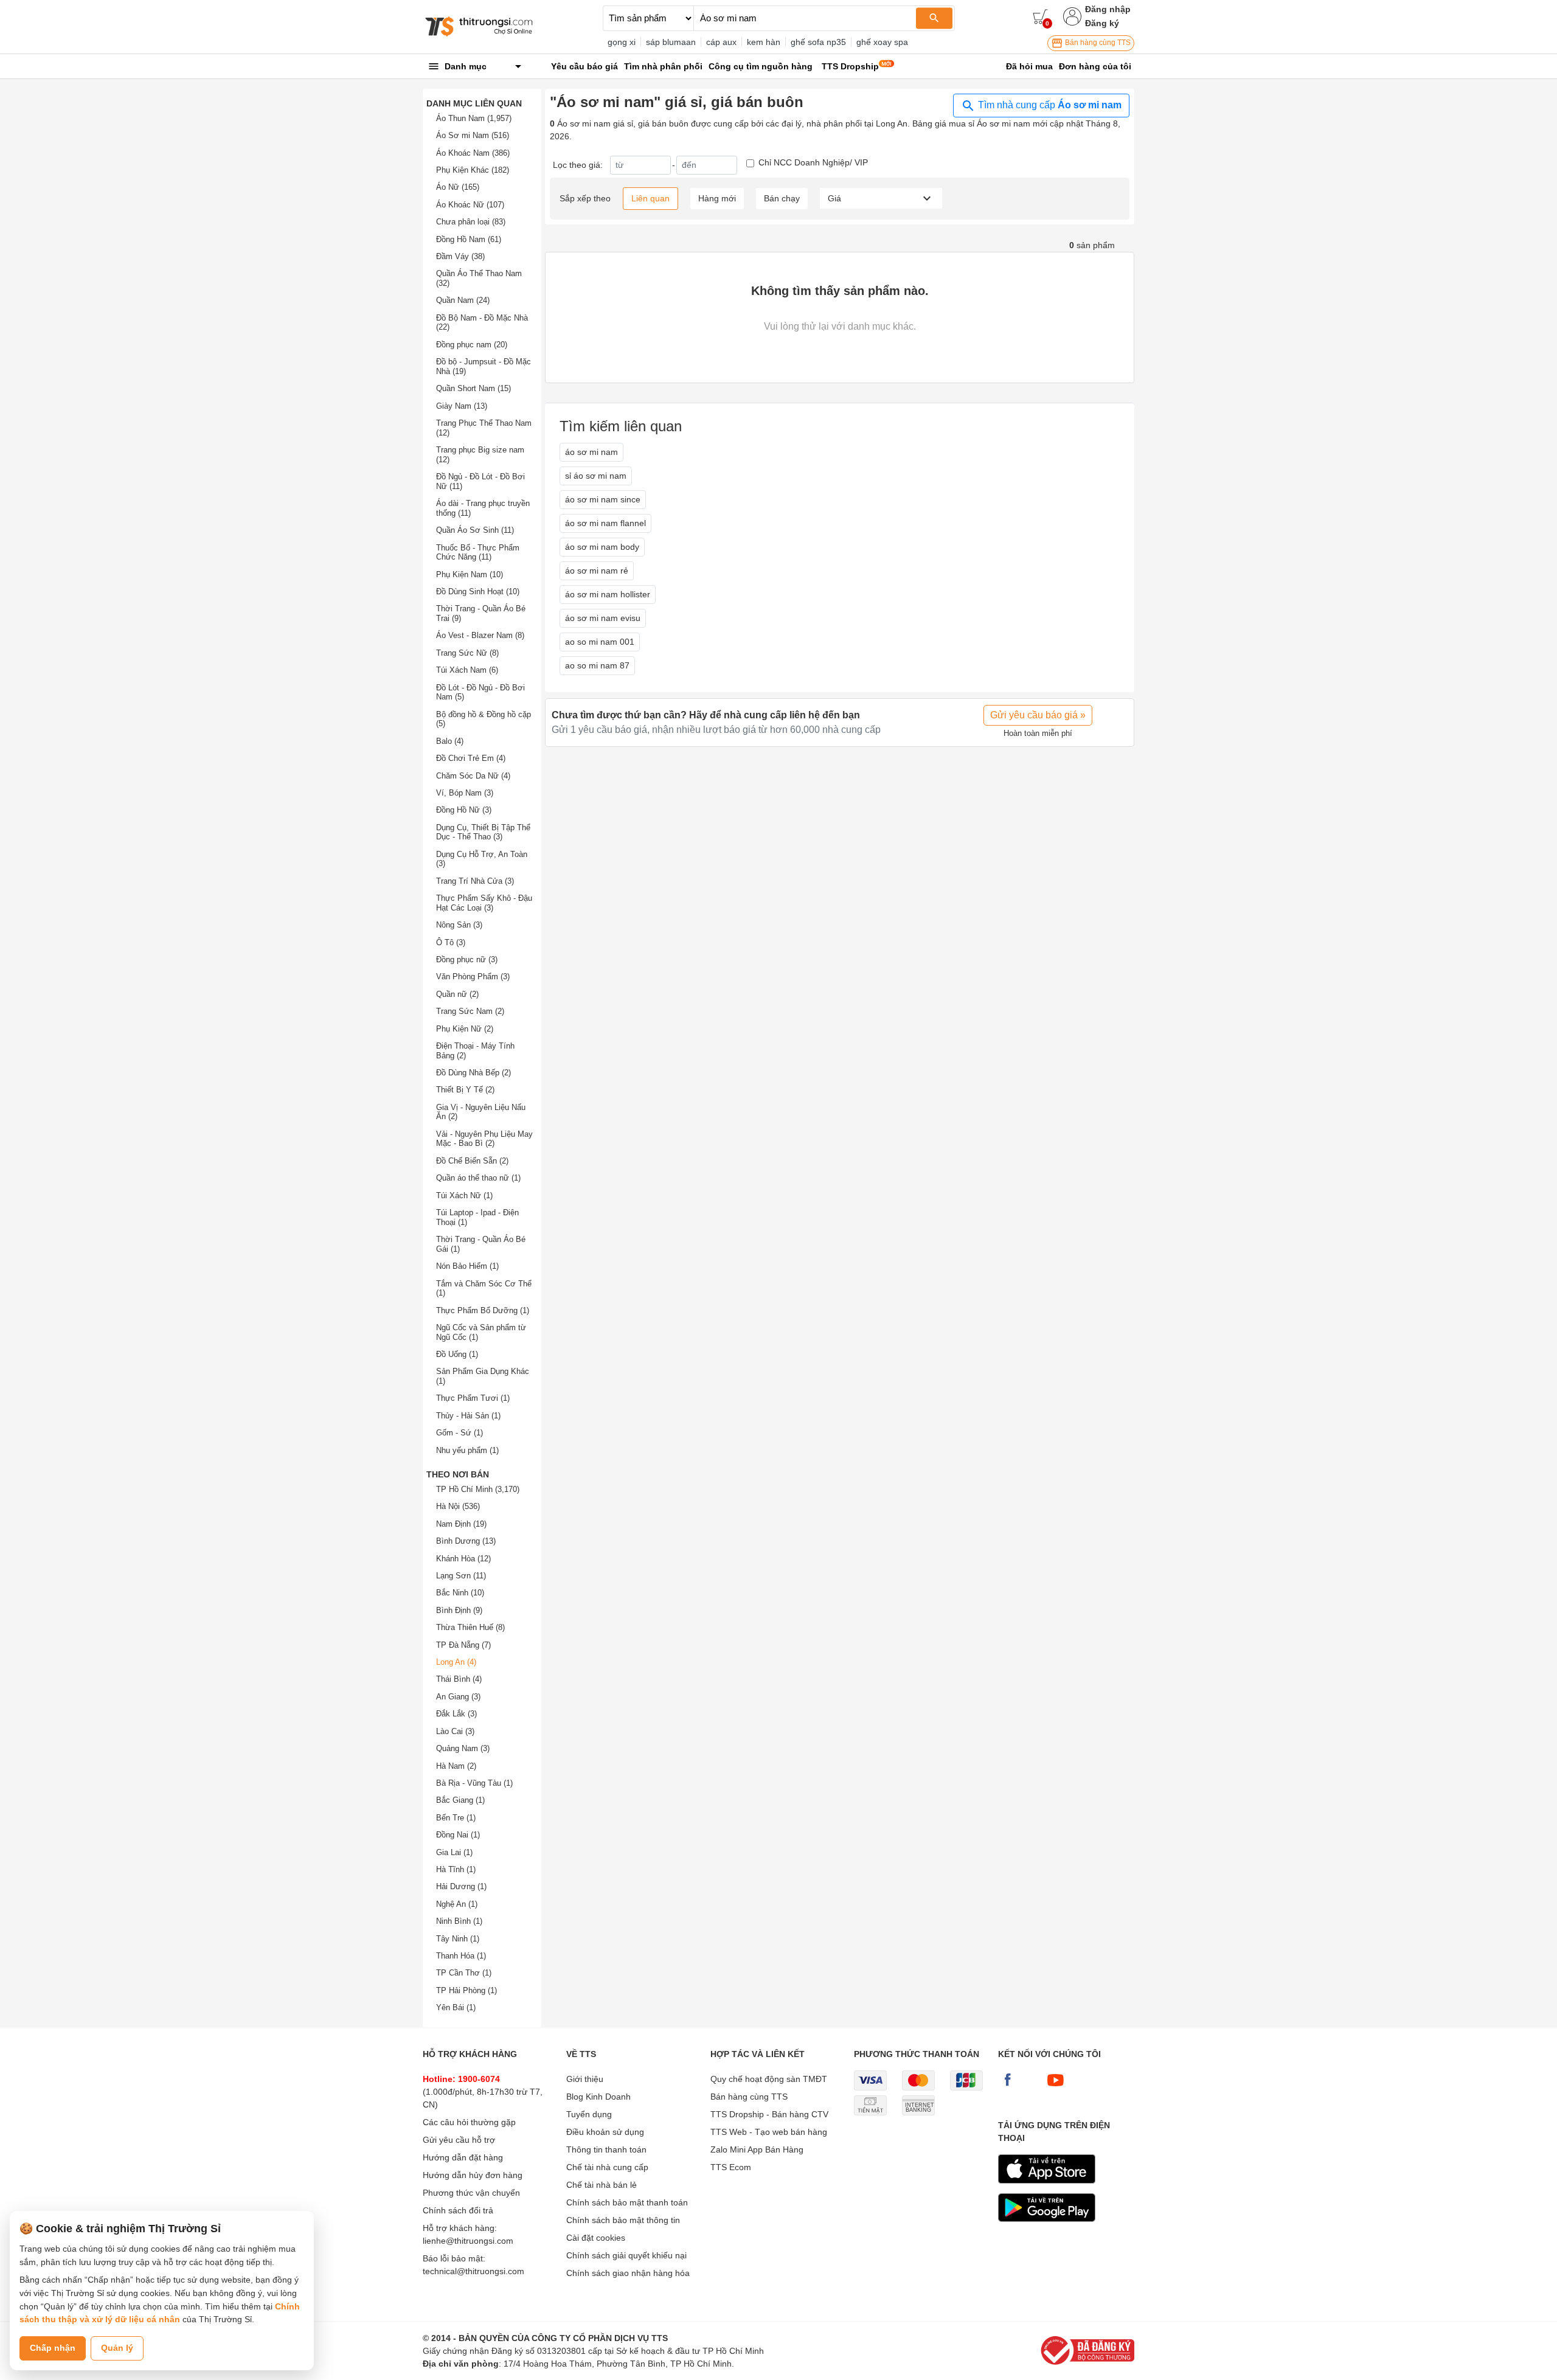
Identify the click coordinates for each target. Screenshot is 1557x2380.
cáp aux (721, 42)
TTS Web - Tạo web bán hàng (769, 2132)
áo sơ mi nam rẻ (597, 571)
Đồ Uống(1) (457, 1354)
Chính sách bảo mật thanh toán (627, 2202)
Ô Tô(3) (451, 942)
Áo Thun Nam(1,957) (474, 118)
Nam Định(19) (461, 1524)
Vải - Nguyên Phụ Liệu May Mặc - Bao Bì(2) (484, 1139)
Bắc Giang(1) (460, 1800)
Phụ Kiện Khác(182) (473, 170)
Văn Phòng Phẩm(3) (473, 977)
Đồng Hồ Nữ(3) (464, 810)
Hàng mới (717, 198)
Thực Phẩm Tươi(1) (473, 1398)
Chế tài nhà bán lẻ (602, 2185)
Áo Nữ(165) (458, 187)
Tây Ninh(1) (458, 1939)
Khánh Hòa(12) (463, 1559)
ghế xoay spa (882, 42)
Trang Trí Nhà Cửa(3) (475, 881)
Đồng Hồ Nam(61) (469, 239)
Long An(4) (456, 1662)
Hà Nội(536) (458, 1506)
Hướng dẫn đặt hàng (463, 2157)
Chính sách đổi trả (458, 2210)
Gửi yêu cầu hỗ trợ (459, 2140)
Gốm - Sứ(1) (459, 1433)
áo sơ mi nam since (603, 499)
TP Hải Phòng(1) (466, 1990)
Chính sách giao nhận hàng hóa (628, 2273)
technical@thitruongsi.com (473, 2271)
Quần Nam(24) (463, 300)
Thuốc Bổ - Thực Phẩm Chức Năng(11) (478, 553)
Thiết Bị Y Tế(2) (465, 1090)
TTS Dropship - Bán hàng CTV (769, 2114)
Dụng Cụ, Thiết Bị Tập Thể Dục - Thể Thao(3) (483, 832)
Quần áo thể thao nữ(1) (478, 1178)
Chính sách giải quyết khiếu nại (626, 2255)
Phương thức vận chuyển (471, 2193)
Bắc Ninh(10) (460, 1593)
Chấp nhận (53, 2348)
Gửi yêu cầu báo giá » (1038, 715)
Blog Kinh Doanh (598, 2097)
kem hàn (764, 42)
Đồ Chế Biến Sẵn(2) (472, 1161)
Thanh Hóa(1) (461, 1956)
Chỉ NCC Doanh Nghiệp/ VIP (813, 162)
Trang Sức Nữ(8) (467, 653)
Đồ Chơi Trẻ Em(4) (471, 758)
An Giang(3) (458, 1697)
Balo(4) (450, 741)
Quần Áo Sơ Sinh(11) (475, 530)
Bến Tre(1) (456, 1818)
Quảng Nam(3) (463, 1748)
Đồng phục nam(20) (472, 345)
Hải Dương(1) (461, 1886)
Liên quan (650, 198)
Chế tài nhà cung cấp (607, 2167)
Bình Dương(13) (466, 1541)
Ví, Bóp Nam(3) (465, 793)
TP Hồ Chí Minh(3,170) (478, 1489)
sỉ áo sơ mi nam (596, 476)
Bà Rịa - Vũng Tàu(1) (474, 1783)
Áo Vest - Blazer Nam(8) (480, 635)
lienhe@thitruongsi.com (468, 2241)
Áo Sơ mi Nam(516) (473, 135)
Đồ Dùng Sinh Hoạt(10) (478, 592)
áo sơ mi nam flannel (605, 523)
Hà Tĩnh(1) (456, 1869)
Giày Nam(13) (462, 406)
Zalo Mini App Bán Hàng (757, 2149)
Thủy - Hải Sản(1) (468, 1416)
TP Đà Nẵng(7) (463, 1645)
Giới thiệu (585, 2079)
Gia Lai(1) (454, 1852)
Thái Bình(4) (459, 1679)
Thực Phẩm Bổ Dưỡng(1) (483, 1310)
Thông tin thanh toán (606, 2149)
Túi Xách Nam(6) (467, 670)
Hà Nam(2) (456, 1766)
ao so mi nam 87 (597, 665)
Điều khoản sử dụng (605, 2132)
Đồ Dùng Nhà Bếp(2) (473, 1073)
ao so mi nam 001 (600, 642)
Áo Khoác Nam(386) (473, 153)
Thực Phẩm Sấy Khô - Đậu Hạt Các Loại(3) (484, 903)
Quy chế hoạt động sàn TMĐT (769, 2079)
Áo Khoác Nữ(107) (470, 205)
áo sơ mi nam (591, 452)
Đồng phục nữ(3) (467, 959)
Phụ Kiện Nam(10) (470, 574)
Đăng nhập (1108, 9)
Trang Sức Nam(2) (470, 1011)
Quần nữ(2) (457, 994)
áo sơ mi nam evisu (603, 618)
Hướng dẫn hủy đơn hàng (473, 2175)
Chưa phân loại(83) (471, 222)
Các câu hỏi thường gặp (469, 2122)
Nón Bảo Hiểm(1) (467, 1266)
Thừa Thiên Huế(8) (470, 1627)
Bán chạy (782, 198)
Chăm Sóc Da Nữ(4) (473, 776)
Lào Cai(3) (455, 1731)
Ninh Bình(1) (459, 1921)
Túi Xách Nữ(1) (464, 1195)
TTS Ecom (731, 2167)
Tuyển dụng (589, 2114)
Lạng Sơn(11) (461, 1576)
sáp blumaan (671, 42)
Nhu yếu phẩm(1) (467, 1450)
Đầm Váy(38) (460, 256)
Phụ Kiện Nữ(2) (465, 1029)
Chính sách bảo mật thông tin (623, 2220)
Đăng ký (1102, 23)
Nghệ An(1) (457, 1904)
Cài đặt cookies (596, 2238)
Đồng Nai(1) (458, 1835)
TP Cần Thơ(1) (464, 1973)
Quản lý (117, 2348)
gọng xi (622, 42)
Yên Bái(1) (456, 2007)
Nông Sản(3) (459, 925)
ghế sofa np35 (818, 42)
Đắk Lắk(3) (456, 1714)
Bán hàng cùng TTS (1097, 43)
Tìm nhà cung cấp (1049, 105)
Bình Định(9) (459, 1610)
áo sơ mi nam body (602, 547)
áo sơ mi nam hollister (608, 594)
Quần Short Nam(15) (473, 388)
